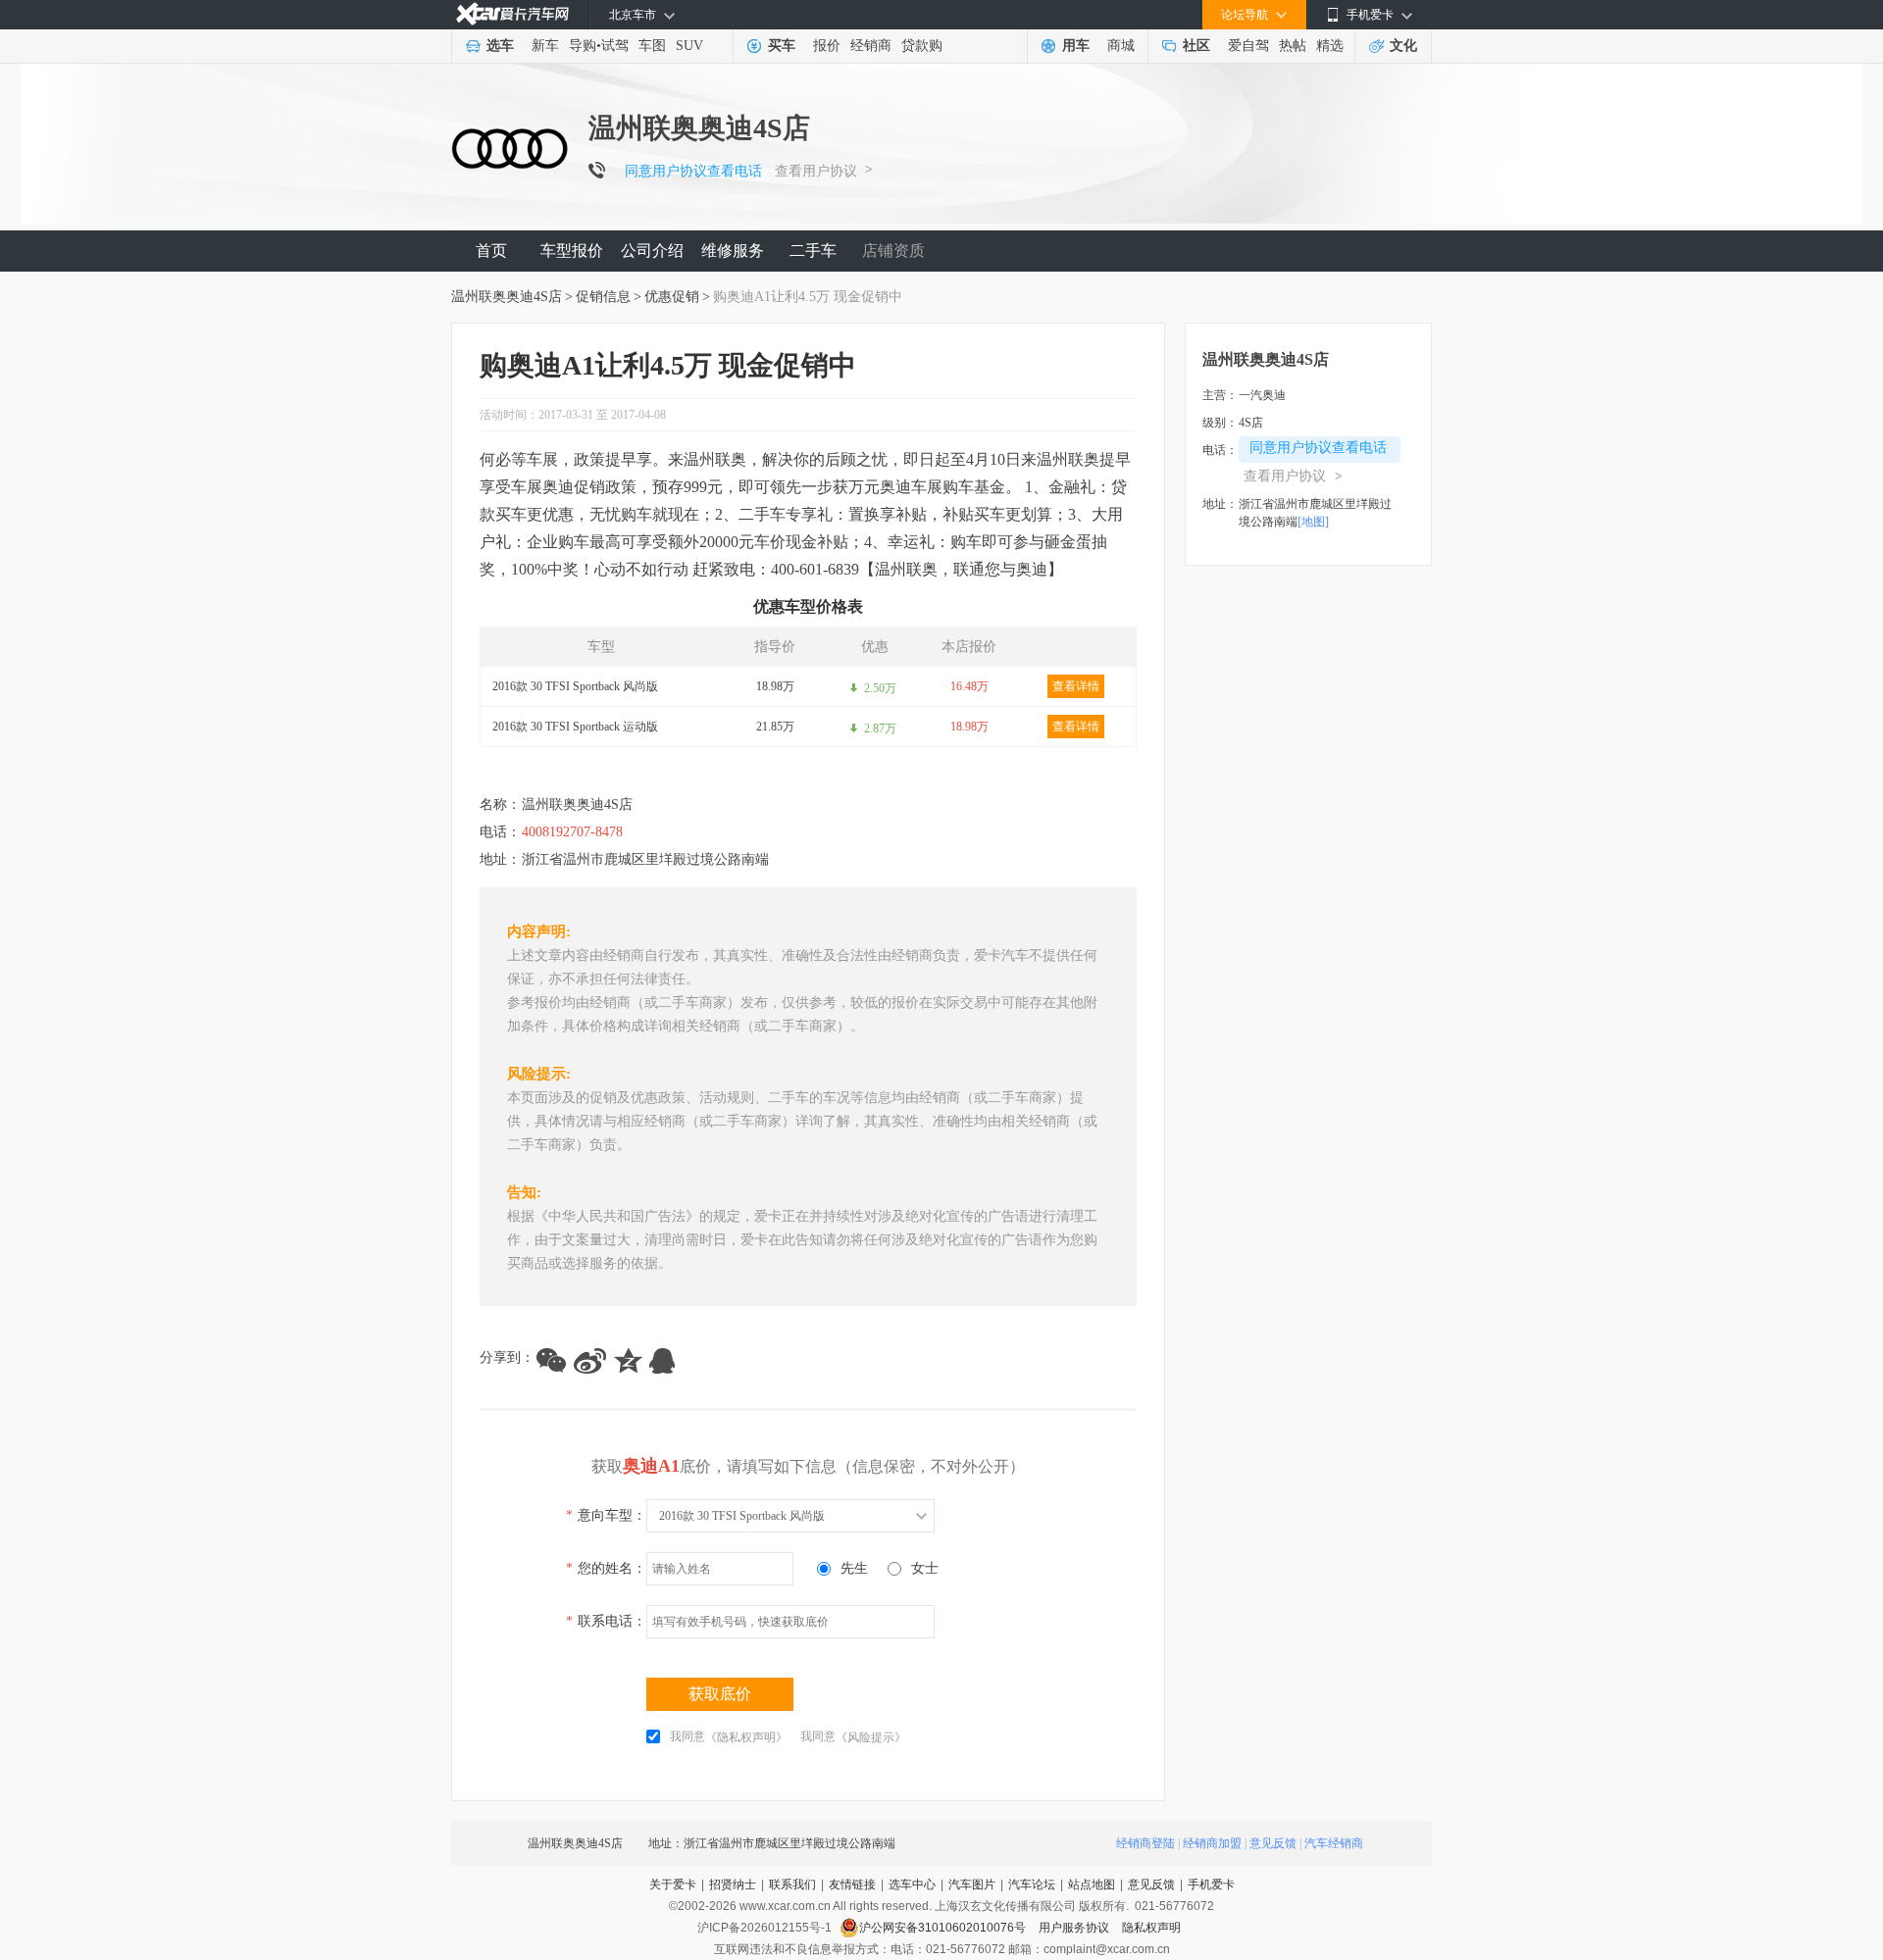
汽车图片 (972, 1885)
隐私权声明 (1151, 1928)
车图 (652, 46)
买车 (782, 46)
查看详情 (1076, 686)
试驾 (615, 46)
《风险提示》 (871, 1737)
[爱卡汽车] (512, 14)
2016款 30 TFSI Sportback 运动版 (575, 727)
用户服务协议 (1075, 1928)
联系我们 (792, 1885)
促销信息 (603, 297)
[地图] (1313, 522)
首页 (491, 251)
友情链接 (852, 1885)
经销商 (871, 46)
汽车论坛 (1032, 1885)
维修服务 (733, 251)
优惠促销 (672, 297)
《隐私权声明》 (746, 1737)
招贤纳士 (733, 1885)
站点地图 (1092, 1885)
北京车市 (633, 15)
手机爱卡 (1211, 1885)
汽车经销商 (1334, 1843)
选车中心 (912, 1885)
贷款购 (922, 46)
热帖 (1293, 46)
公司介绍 (652, 251)
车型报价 (572, 251)
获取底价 (720, 1694)
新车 (545, 46)
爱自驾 (1248, 46)
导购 (583, 46)
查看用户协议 (816, 171)
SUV (689, 46)
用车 (1076, 46)
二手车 (813, 251)
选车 (500, 46)
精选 (1330, 46)
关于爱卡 (673, 1885)
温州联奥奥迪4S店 (507, 297)
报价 (827, 46)
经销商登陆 (1145, 1843)
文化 (1403, 46)
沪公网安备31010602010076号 (944, 1928)
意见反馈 (1273, 1843)
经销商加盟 (1212, 1843)
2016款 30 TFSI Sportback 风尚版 (575, 686)
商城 (1121, 46)
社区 (1196, 46)
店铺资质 (893, 251)
